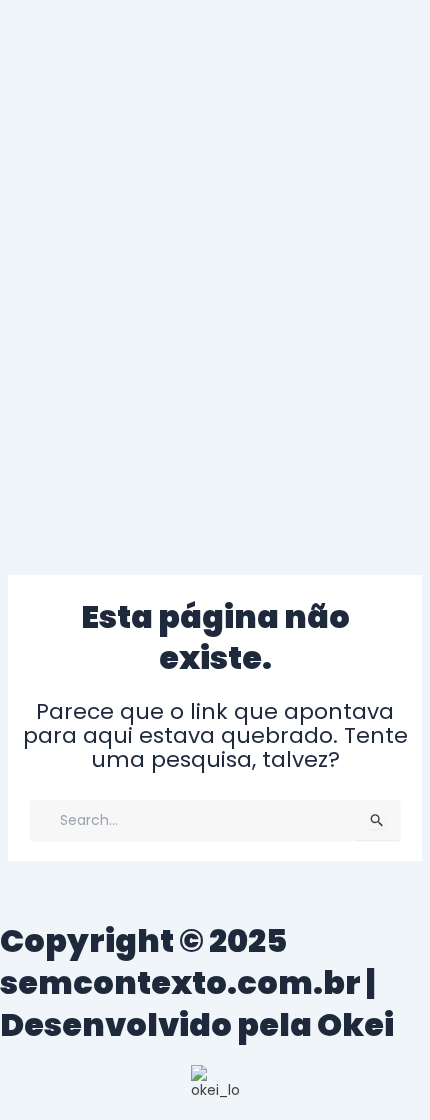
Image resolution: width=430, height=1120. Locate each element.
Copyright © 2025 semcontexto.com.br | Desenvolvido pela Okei (197, 982)
